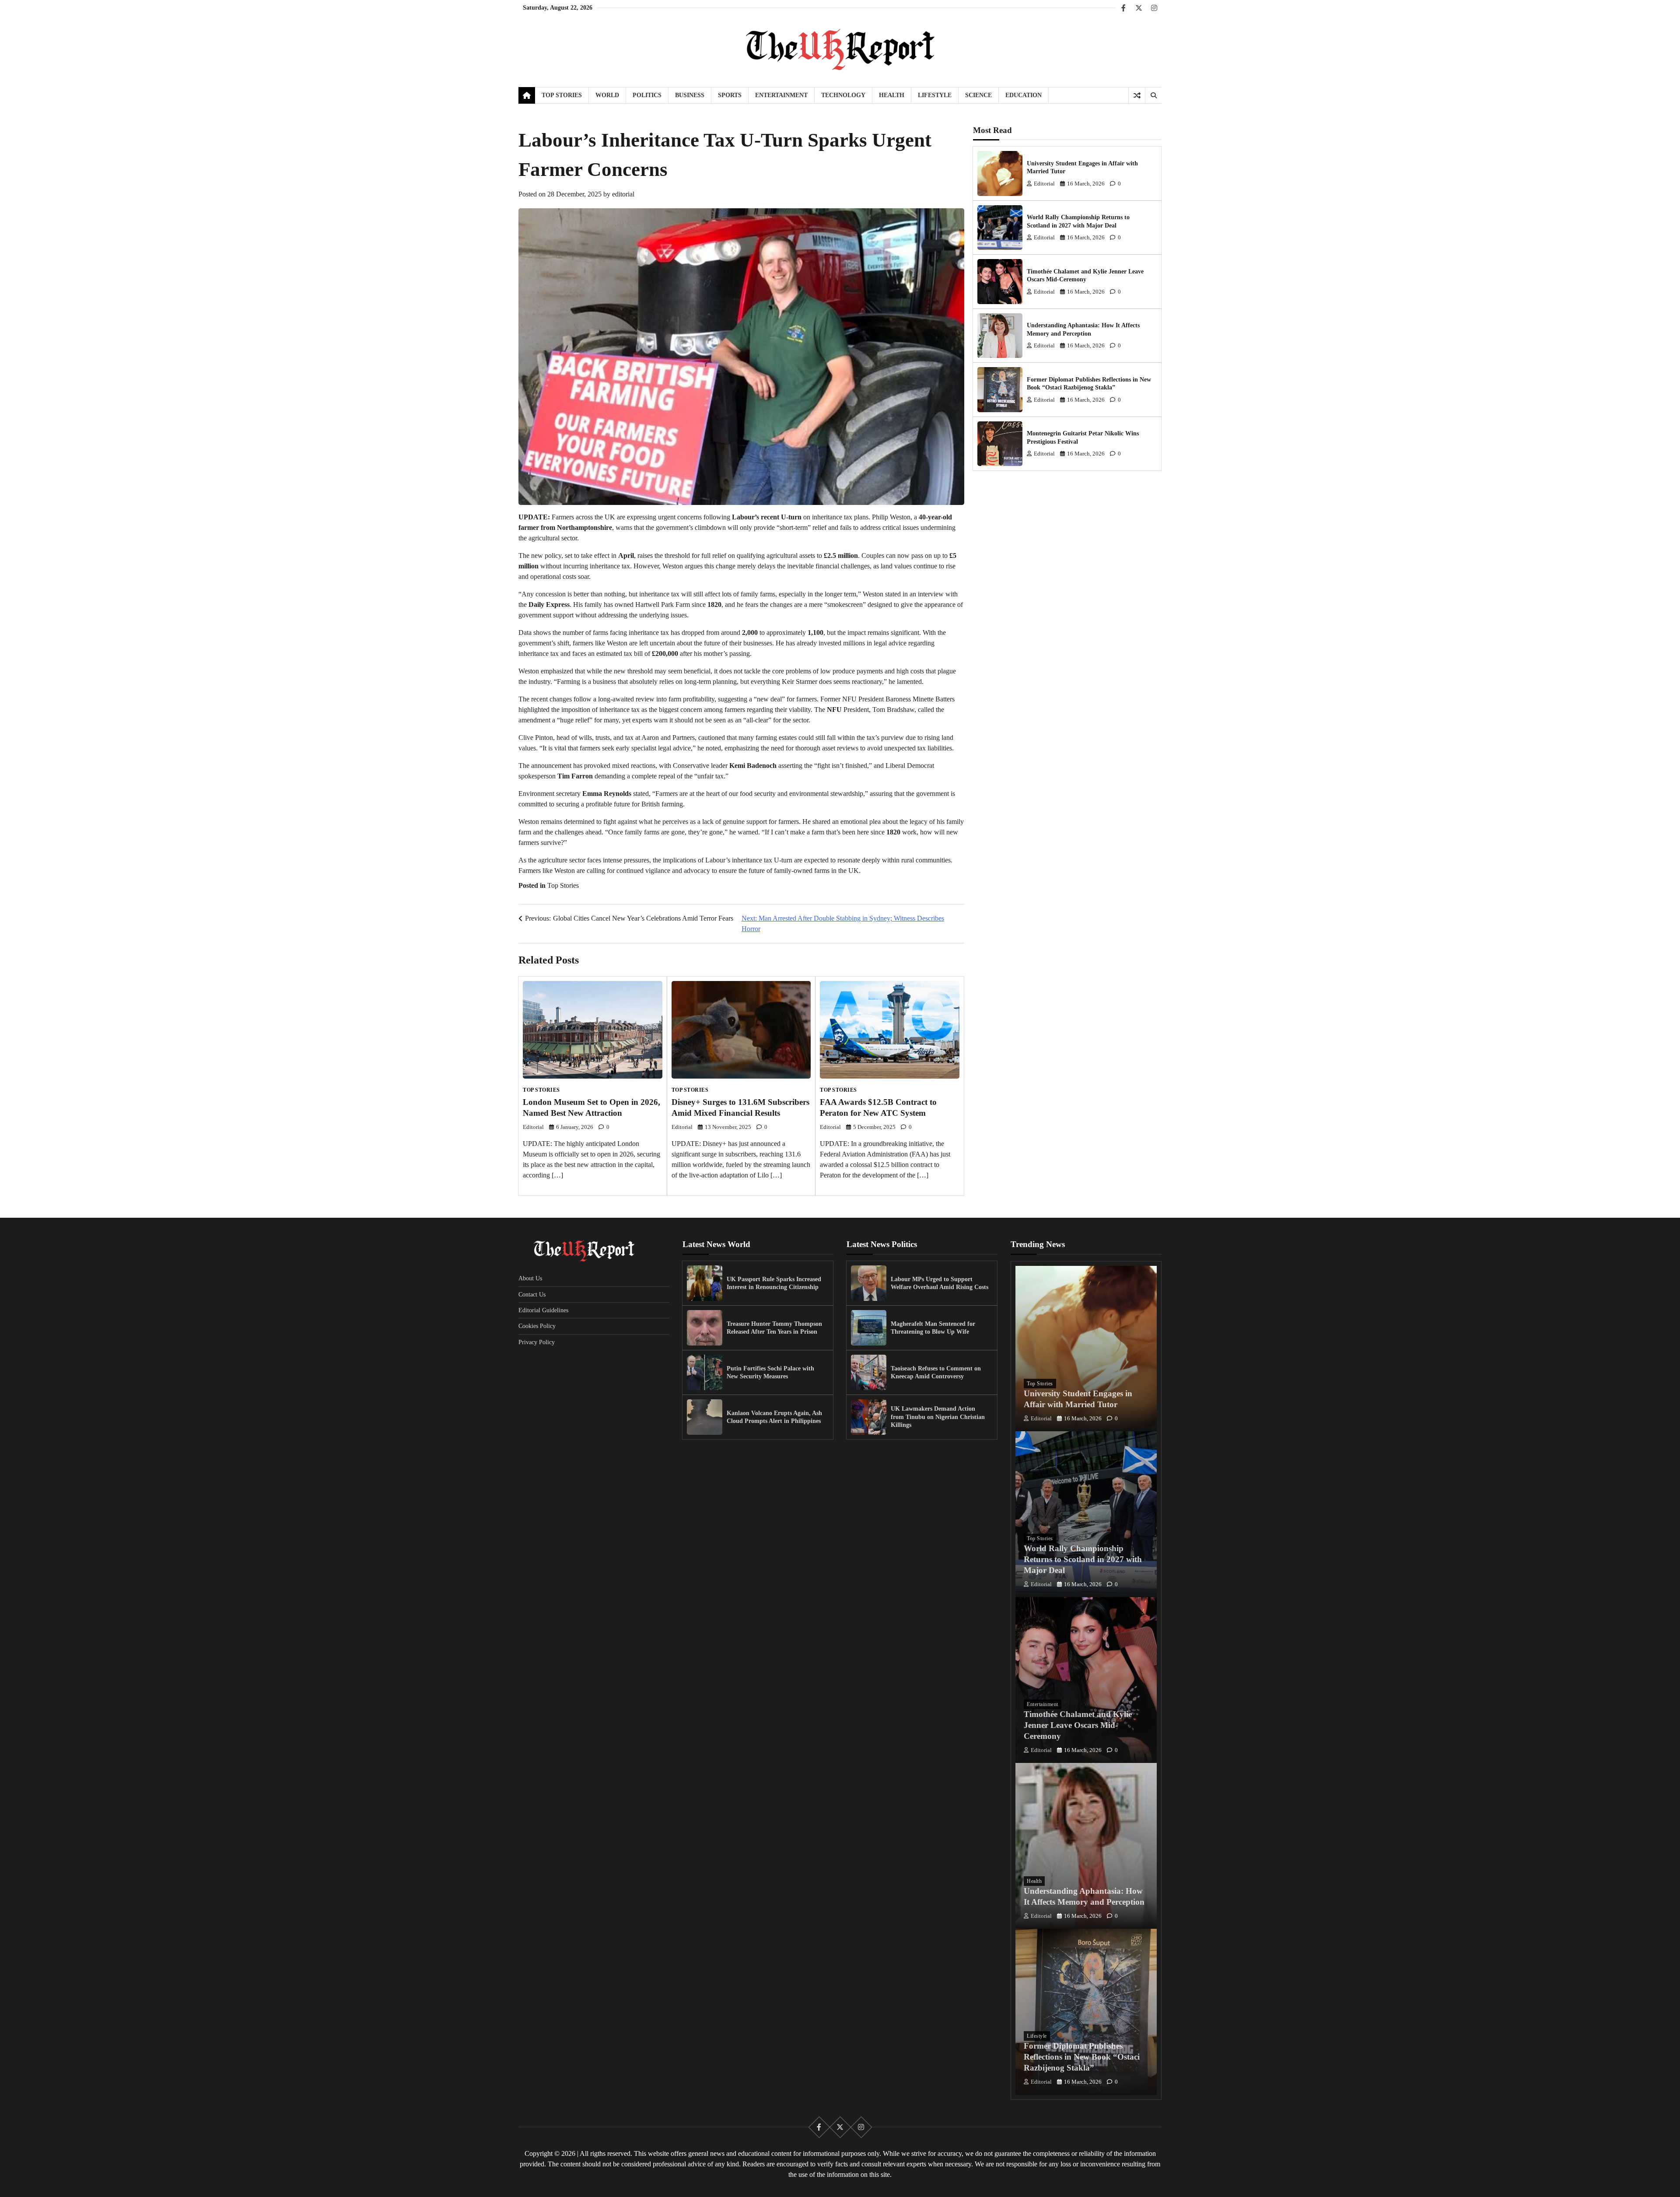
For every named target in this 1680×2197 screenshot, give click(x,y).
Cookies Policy (537, 1326)
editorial (623, 194)
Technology (843, 95)
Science (978, 95)
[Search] (1153, 95)
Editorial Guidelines (543, 1310)
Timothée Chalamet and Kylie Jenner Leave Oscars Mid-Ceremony (1078, 1725)
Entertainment (781, 95)
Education (1024, 95)
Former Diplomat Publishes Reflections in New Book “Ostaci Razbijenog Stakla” (1082, 2057)
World (607, 95)
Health (892, 95)
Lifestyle (935, 95)
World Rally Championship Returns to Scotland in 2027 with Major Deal (1083, 1559)
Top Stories (562, 95)
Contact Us (532, 1294)
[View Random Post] (1137, 95)
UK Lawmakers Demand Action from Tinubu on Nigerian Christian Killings (938, 1417)
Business (690, 95)
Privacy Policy (537, 1342)
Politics (647, 95)
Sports (730, 95)
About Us (530, 1278)
